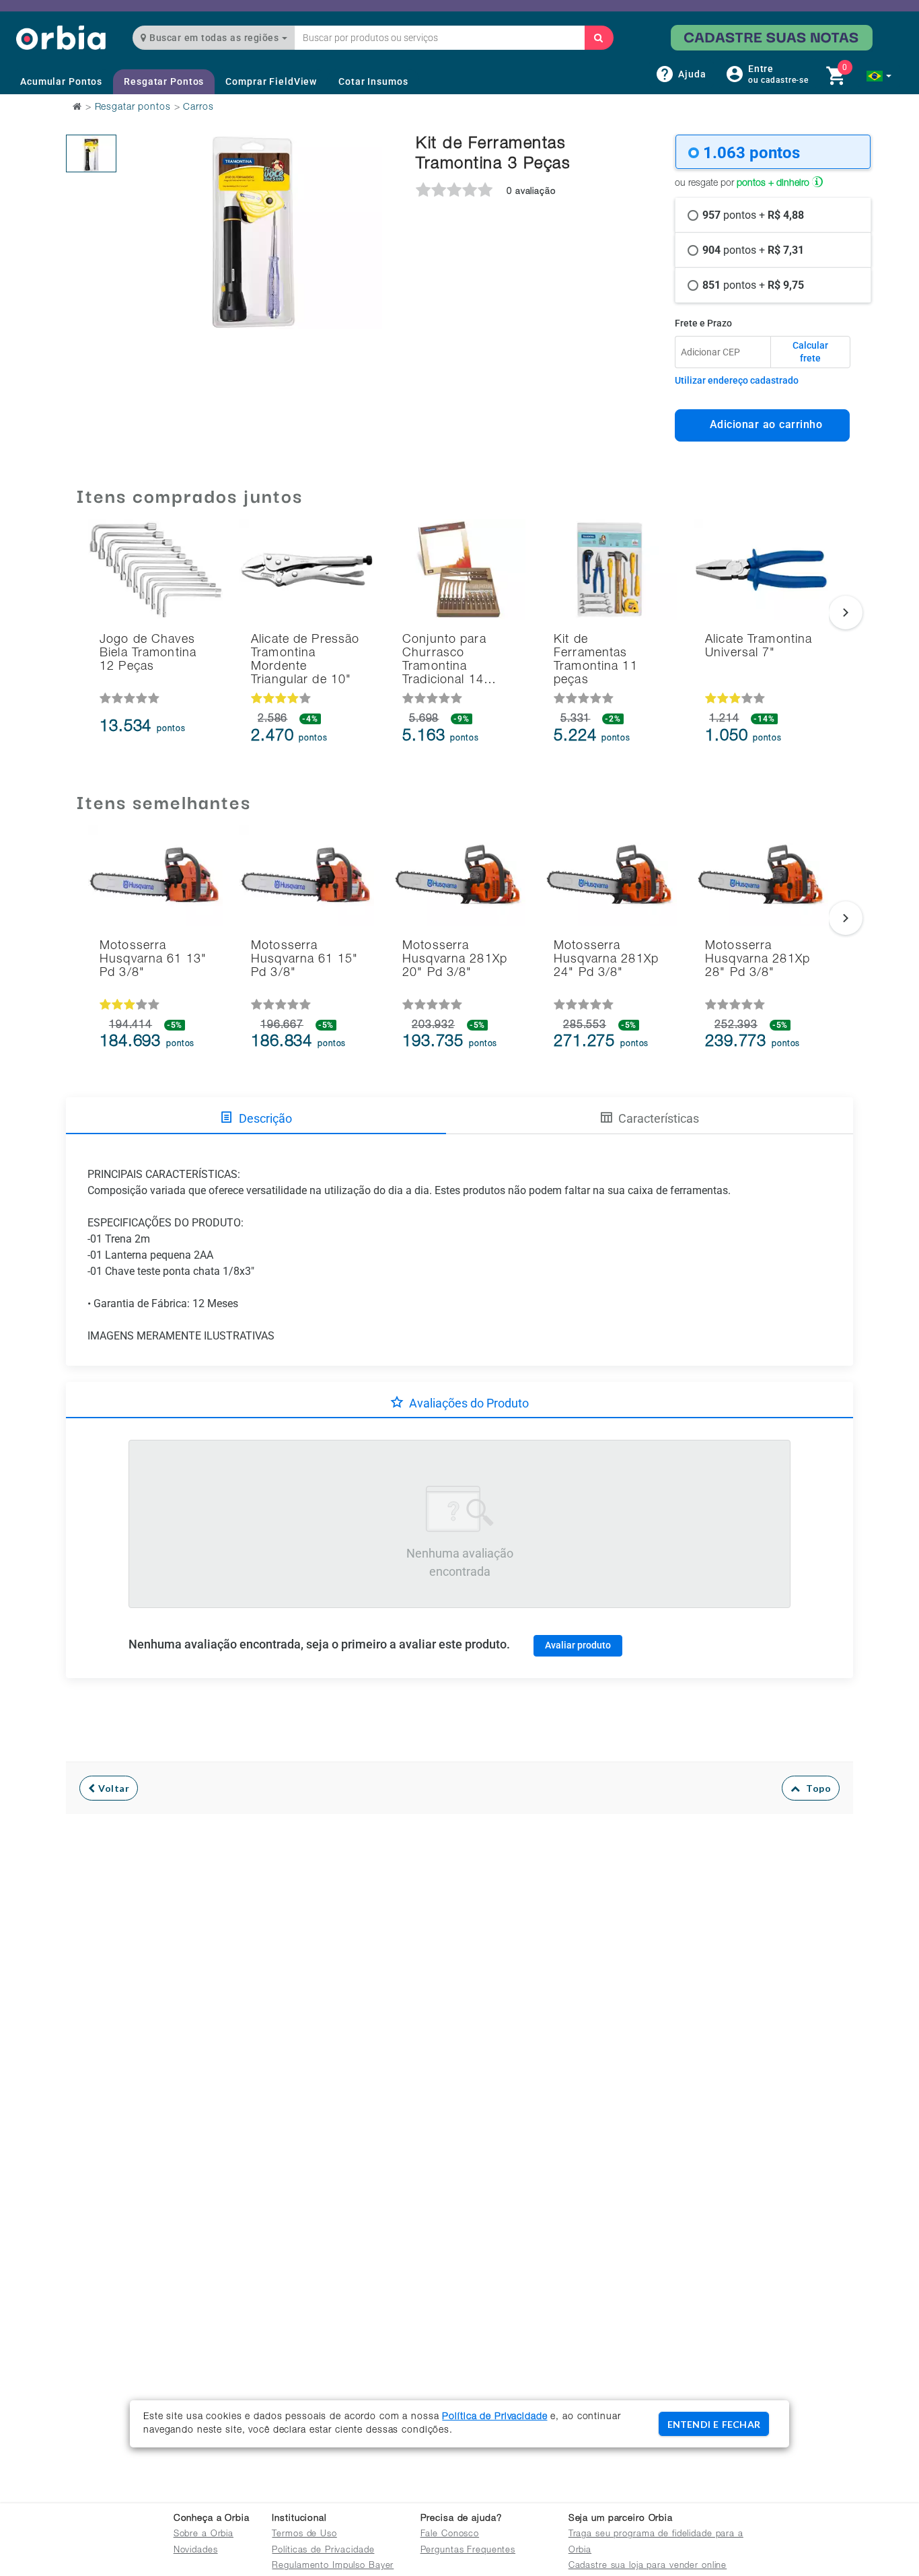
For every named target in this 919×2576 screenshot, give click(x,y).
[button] (879, 76)
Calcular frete (810, 352)
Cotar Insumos (373, 81)
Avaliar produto (578, 1645)
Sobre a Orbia (204, 2535)
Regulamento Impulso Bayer (333, 2566)
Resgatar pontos (133, 108)
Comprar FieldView (271, 81)
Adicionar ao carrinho (763, 424)
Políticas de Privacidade (323, 2551)
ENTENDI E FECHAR (714, 2424)
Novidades (196, 2551)
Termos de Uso (304, 2535)
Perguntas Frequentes (468, 2551)
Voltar (113, 1788)
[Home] (61, 37)
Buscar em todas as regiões (214, 38)
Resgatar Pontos (164, 81)
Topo (815, 1788)
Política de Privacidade (494, 2417)
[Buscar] (599, 38)
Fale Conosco (450, 2535)
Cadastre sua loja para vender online (648, 2566)
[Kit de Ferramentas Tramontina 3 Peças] (91, 153)
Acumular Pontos (61, 81)
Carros (198, 108)
